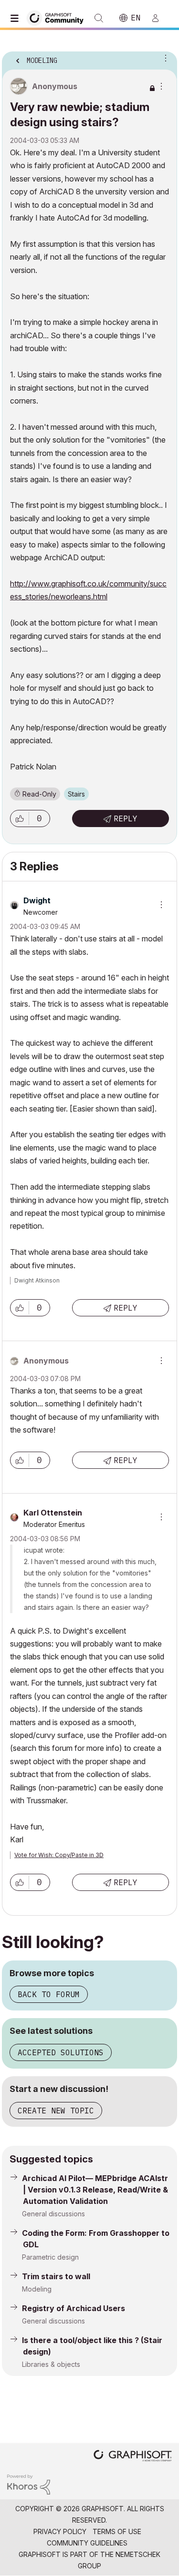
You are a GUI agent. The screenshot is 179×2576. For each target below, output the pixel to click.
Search (99, 18)
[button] (20, 818)
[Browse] (17, 18)
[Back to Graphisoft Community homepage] (58, 17)
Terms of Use (117, 2531)
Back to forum (49, 1994)
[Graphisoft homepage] (133, 2457)
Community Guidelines (87, 2543)
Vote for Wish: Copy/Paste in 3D (59, 1855)
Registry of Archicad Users (74, 2308)
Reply (126, 818)
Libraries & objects (51, 2364)
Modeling (37, 2289)
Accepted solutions (61, 2052)
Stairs (76, 794)
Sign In (159, 18)
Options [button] (164, 58)
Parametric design (50, 2257)
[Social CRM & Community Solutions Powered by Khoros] (29, 2484)
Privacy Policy (60, 2531)
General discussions (53, 2214)
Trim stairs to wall (56, 2276)
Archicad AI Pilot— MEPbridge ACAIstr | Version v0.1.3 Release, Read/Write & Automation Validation (95, 2190)
